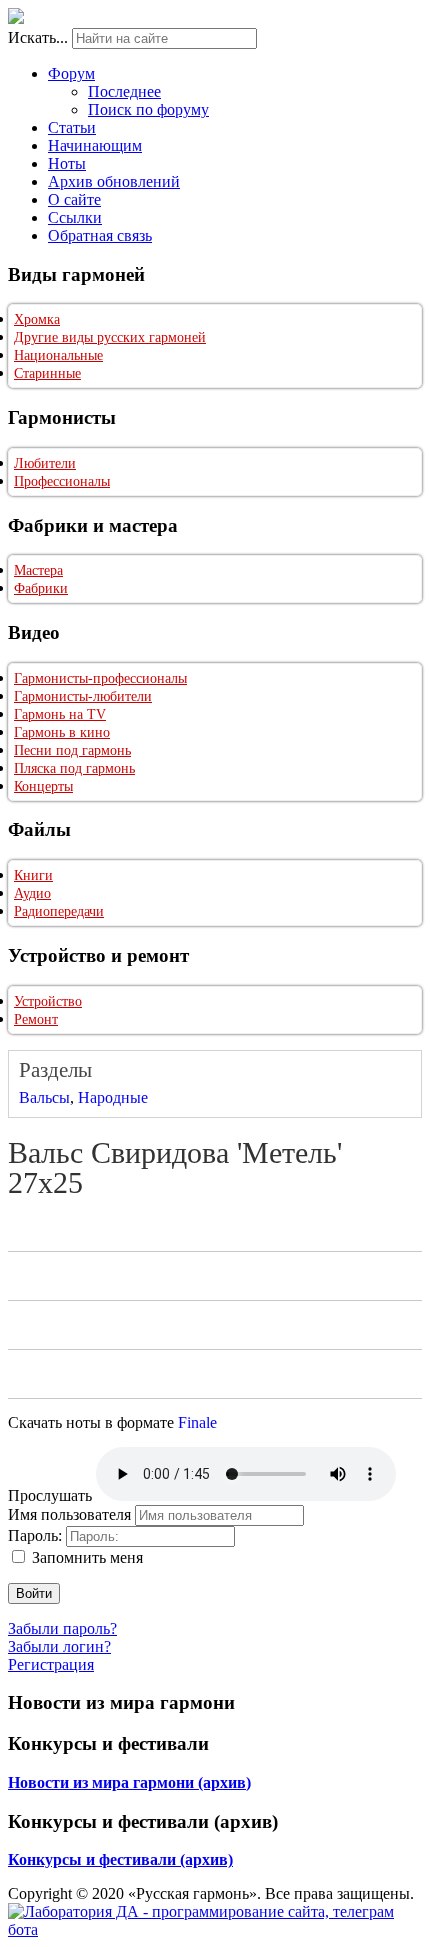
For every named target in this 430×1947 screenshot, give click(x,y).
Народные (113, 1097)
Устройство (48, 1001)
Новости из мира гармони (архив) (129, 1782)
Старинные (47, 373)
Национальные (58, 355)
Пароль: (35, 1535)
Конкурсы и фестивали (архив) (120, 1859)
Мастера (38, 570)
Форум (71, 73)
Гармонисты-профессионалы (100, 678)
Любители (45, 463)
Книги (33, 875)
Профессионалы (62, 481)
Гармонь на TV (60, 714)
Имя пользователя (69, 1514)
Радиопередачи (59, 911)
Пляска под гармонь (74, 768)
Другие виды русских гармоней (110, 337)
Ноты (67, 163)
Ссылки (75, 217)
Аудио (32, 893)
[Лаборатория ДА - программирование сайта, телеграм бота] (215, 1929)
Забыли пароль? (62, 1628)
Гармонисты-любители (83, 696)
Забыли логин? (59, 1646)
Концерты (43, 786)
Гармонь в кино (62, 732)
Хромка (37, 319)
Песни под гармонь (72, 750)
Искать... (38, 37)
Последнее (124, 91)
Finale (197, 1422)
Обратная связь (100, 235)
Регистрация (51, 1664)
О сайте (74, 199)
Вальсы (44, 1097)
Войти (34, 1593)
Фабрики (41, 588)
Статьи (72, 127)
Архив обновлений (114, 181)
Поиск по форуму (148, 109)
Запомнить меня (87, 1557)
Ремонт (36, 1019)
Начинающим (95, 145)
